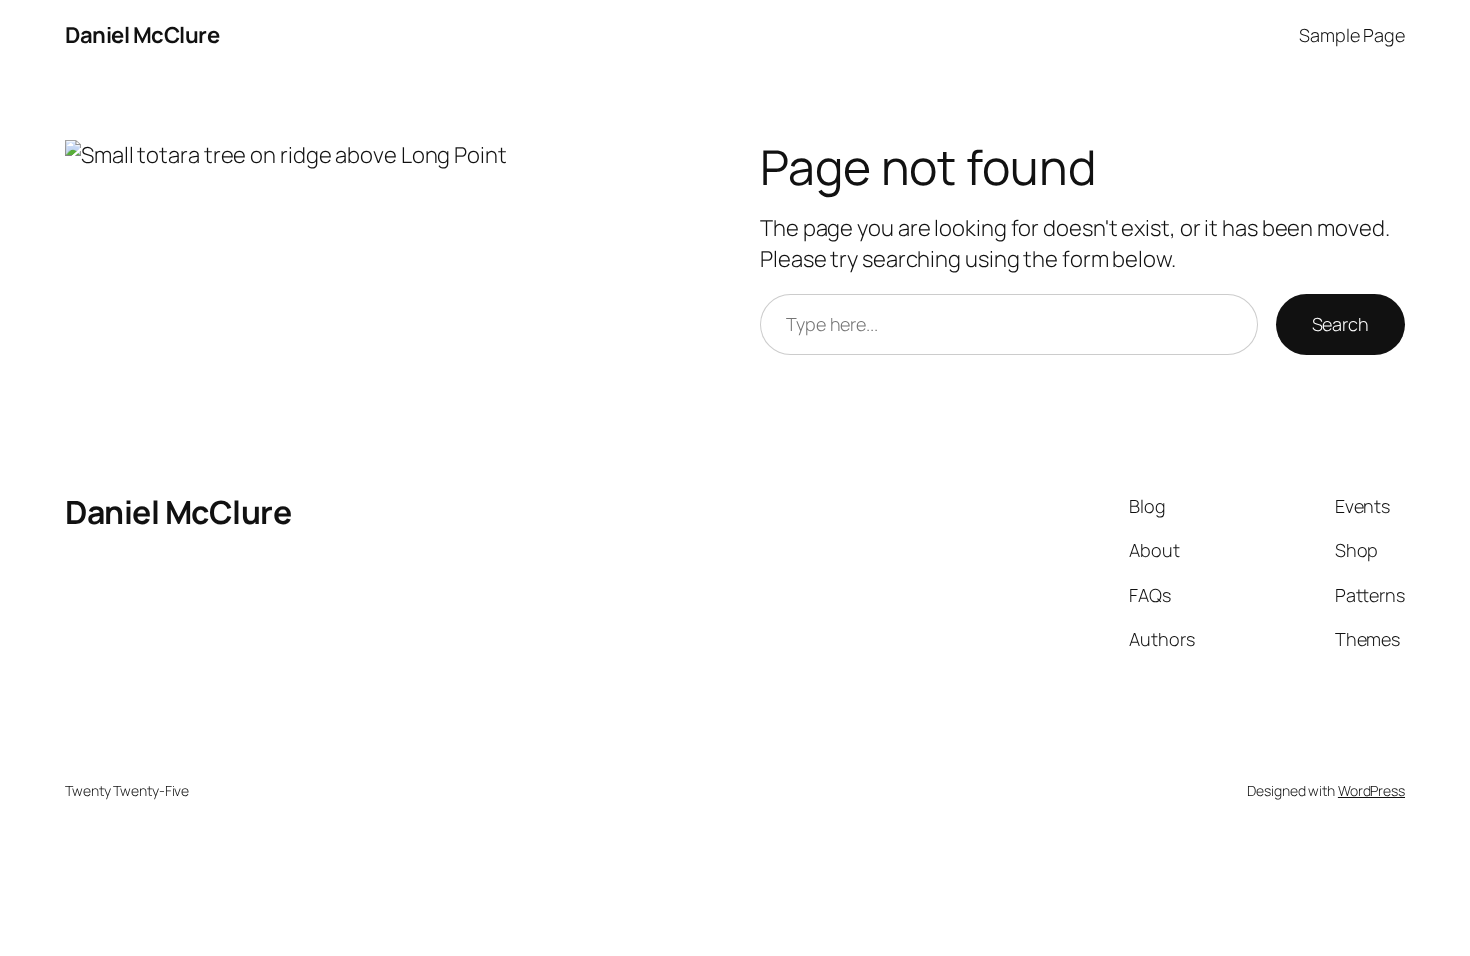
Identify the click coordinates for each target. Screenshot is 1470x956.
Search (1340, 324)
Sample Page (1352, 35)
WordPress (1371, 790)
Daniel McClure (142, 35)
